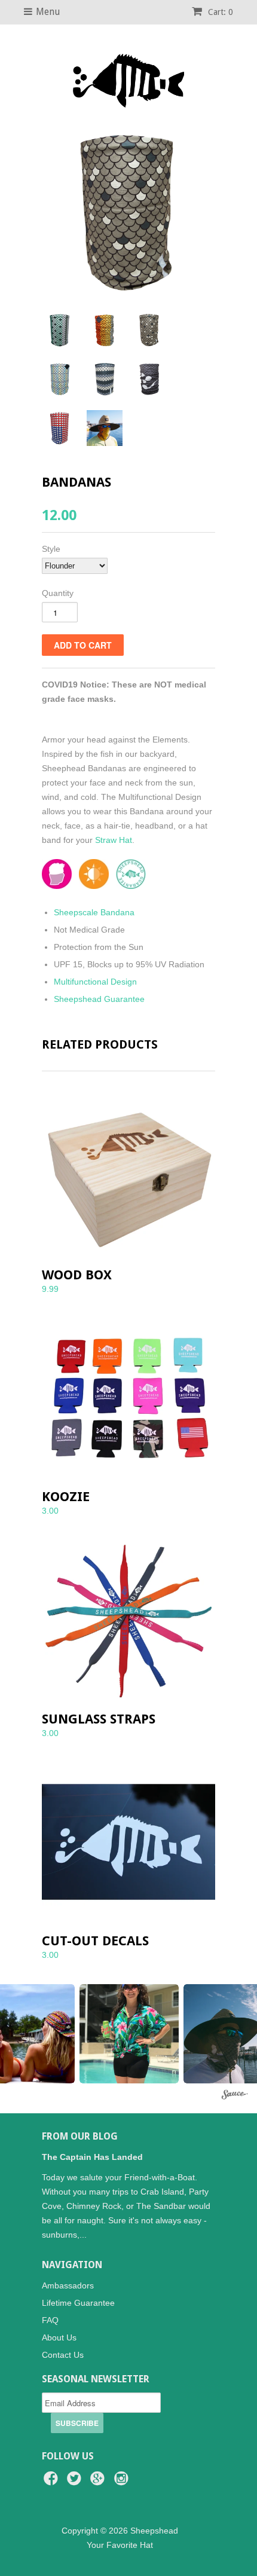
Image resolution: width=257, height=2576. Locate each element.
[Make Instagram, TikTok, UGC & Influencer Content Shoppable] (235, 2096)
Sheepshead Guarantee (99, 999)
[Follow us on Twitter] (76, 2482)
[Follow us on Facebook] (53, 2482)
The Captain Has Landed (92, 2157)
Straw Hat (114, 840)
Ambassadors (68, 2285)
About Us (59, 2337)
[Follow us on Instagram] (123, 2482)
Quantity (58, 593)
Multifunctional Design (95, 982)
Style (51, 549)
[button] (129, 2034)
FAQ (50, 2320)
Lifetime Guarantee (78, 2303)
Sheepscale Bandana (94, 912)
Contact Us (63, 2355)
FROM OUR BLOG (80, 2136)
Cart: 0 (219, 12)
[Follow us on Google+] (99, 2482)
